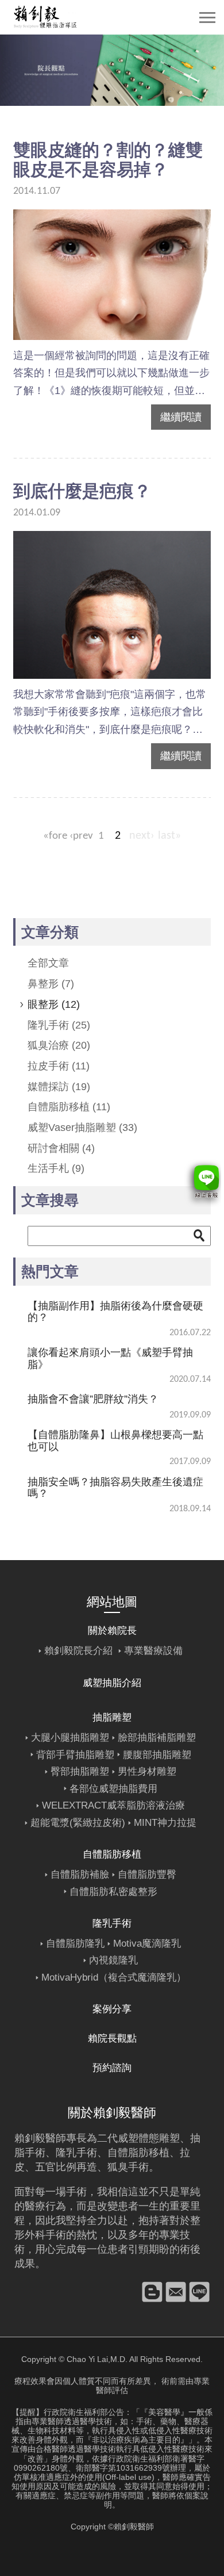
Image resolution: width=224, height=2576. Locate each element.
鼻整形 (51, 984)
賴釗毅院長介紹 (78, 1651)
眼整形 (54, 1004)
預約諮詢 (112, 2068)
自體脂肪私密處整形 (113, 1892)
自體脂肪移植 (69, 1107)
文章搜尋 (50, 1200)
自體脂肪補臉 (80, 1874)
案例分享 (112, 2009)
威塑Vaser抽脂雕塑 (82, 1128)
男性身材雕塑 (147, 1772)
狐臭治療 (59, 1045)
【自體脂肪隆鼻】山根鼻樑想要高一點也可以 (115, 1440)
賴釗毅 (30, 2138)
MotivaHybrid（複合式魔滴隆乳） (114, 1977)
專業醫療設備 (153, 1651)
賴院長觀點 (112, 2038)
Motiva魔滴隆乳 (147, 1944)
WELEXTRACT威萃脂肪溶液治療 (113, 1805)
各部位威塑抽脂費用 (113, 1789)
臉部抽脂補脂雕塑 (157, 1738)
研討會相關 (61, 1148)
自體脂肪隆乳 (75, 1944)
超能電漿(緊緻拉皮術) (78, 1823)
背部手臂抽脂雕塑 (75, 1755)
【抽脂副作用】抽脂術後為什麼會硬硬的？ (115, 1312)
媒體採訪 (59, 1087)
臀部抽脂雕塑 (80, 1772)
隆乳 (66, 2153)
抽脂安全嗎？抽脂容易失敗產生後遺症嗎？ (115, 1488)
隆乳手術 (59, 1025)
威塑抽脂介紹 (112, 1683)
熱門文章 (50, 1271)
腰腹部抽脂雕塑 (157, 1755)
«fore (55, 836)
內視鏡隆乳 (113, 1960)
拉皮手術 (59, 1066)
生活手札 (56, 1168)
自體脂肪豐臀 (147, 1874)
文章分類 (50, 932)
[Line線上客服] (202, 1183)
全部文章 (48, 963)
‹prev (81, 836)
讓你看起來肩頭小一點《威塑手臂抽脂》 (110, 1358)
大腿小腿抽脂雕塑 (70, 1738)
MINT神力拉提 (165, 1823)
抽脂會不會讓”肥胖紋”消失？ (93, 1399)
